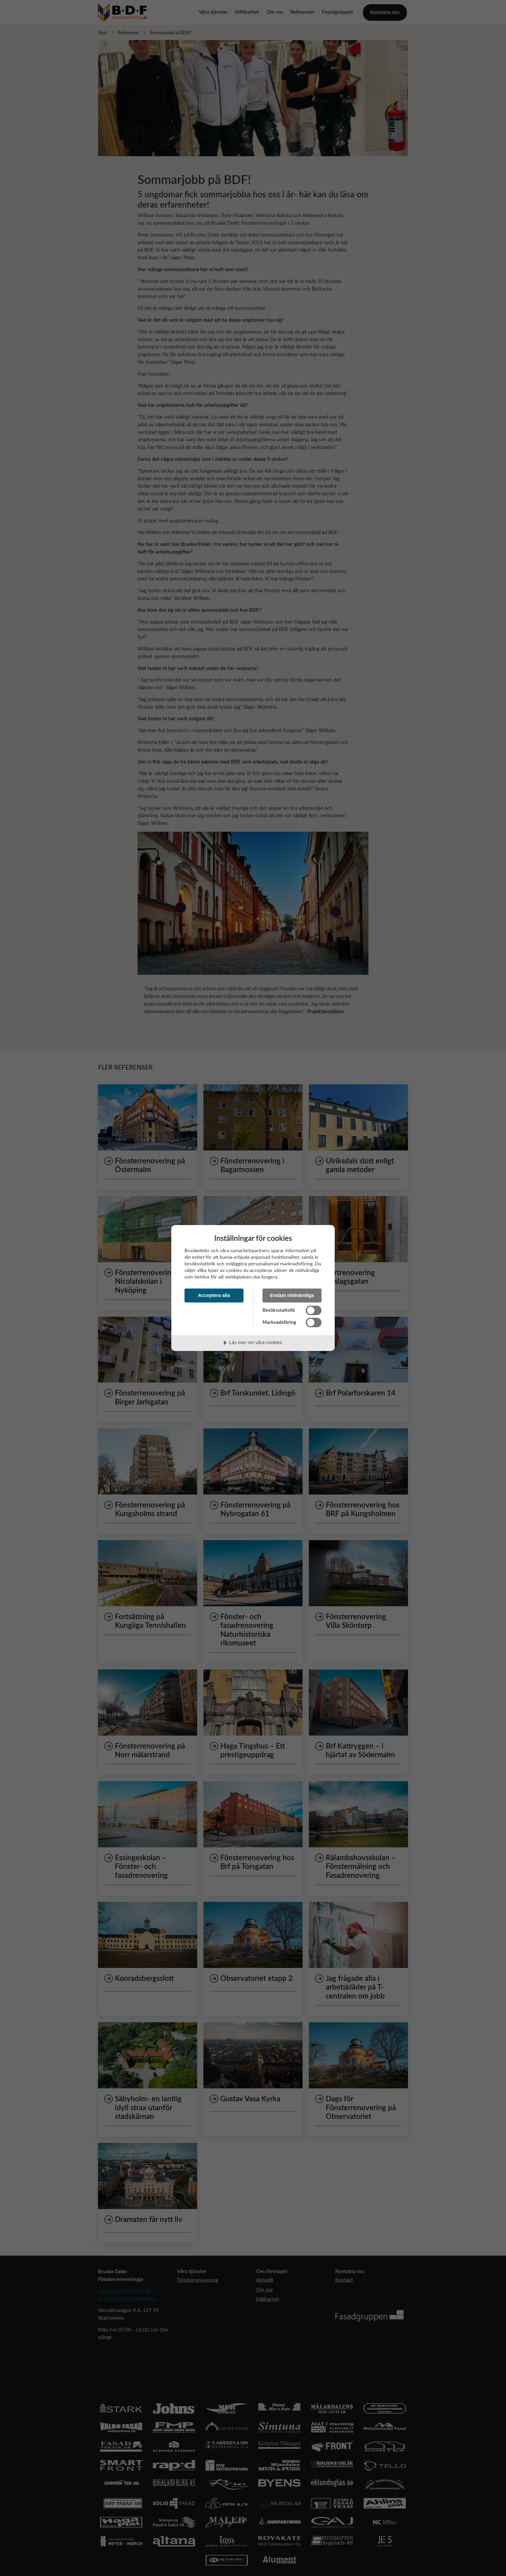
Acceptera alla (214, 1295)
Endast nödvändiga (292, 1295)
